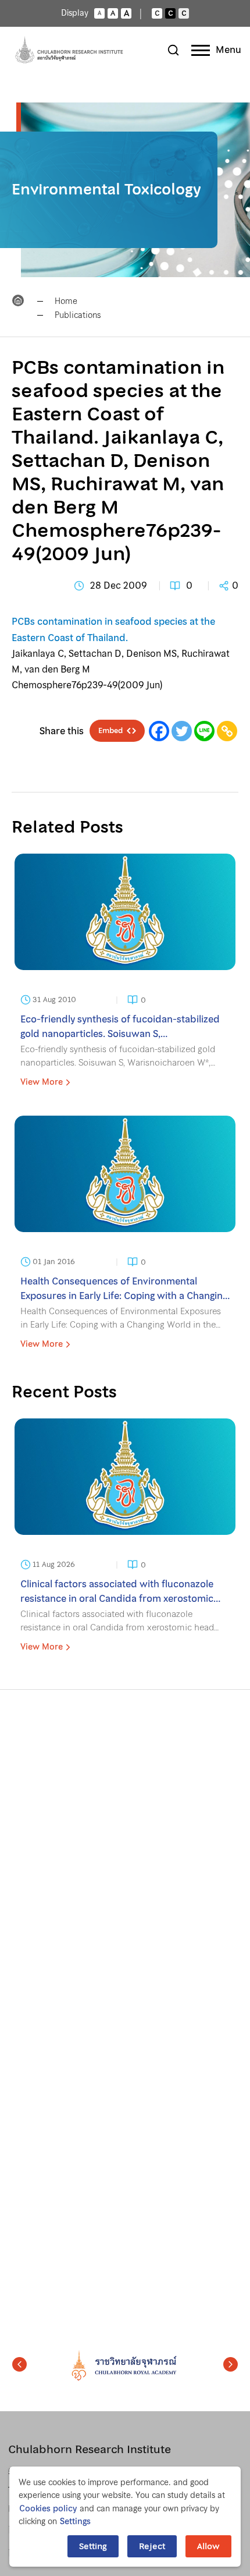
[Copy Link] (227, 731)
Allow (208, 2546)
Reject (152, 2546)
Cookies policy (48, 2508)
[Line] (204, 731)
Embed (110, 731)
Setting (93, 2546)
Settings (75, 2521)
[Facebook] (159, 731)
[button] (19, 2365)
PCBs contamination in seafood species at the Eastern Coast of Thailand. (113, 629)
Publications (78, 315)
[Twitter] (182, 731)
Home (66, 301)
